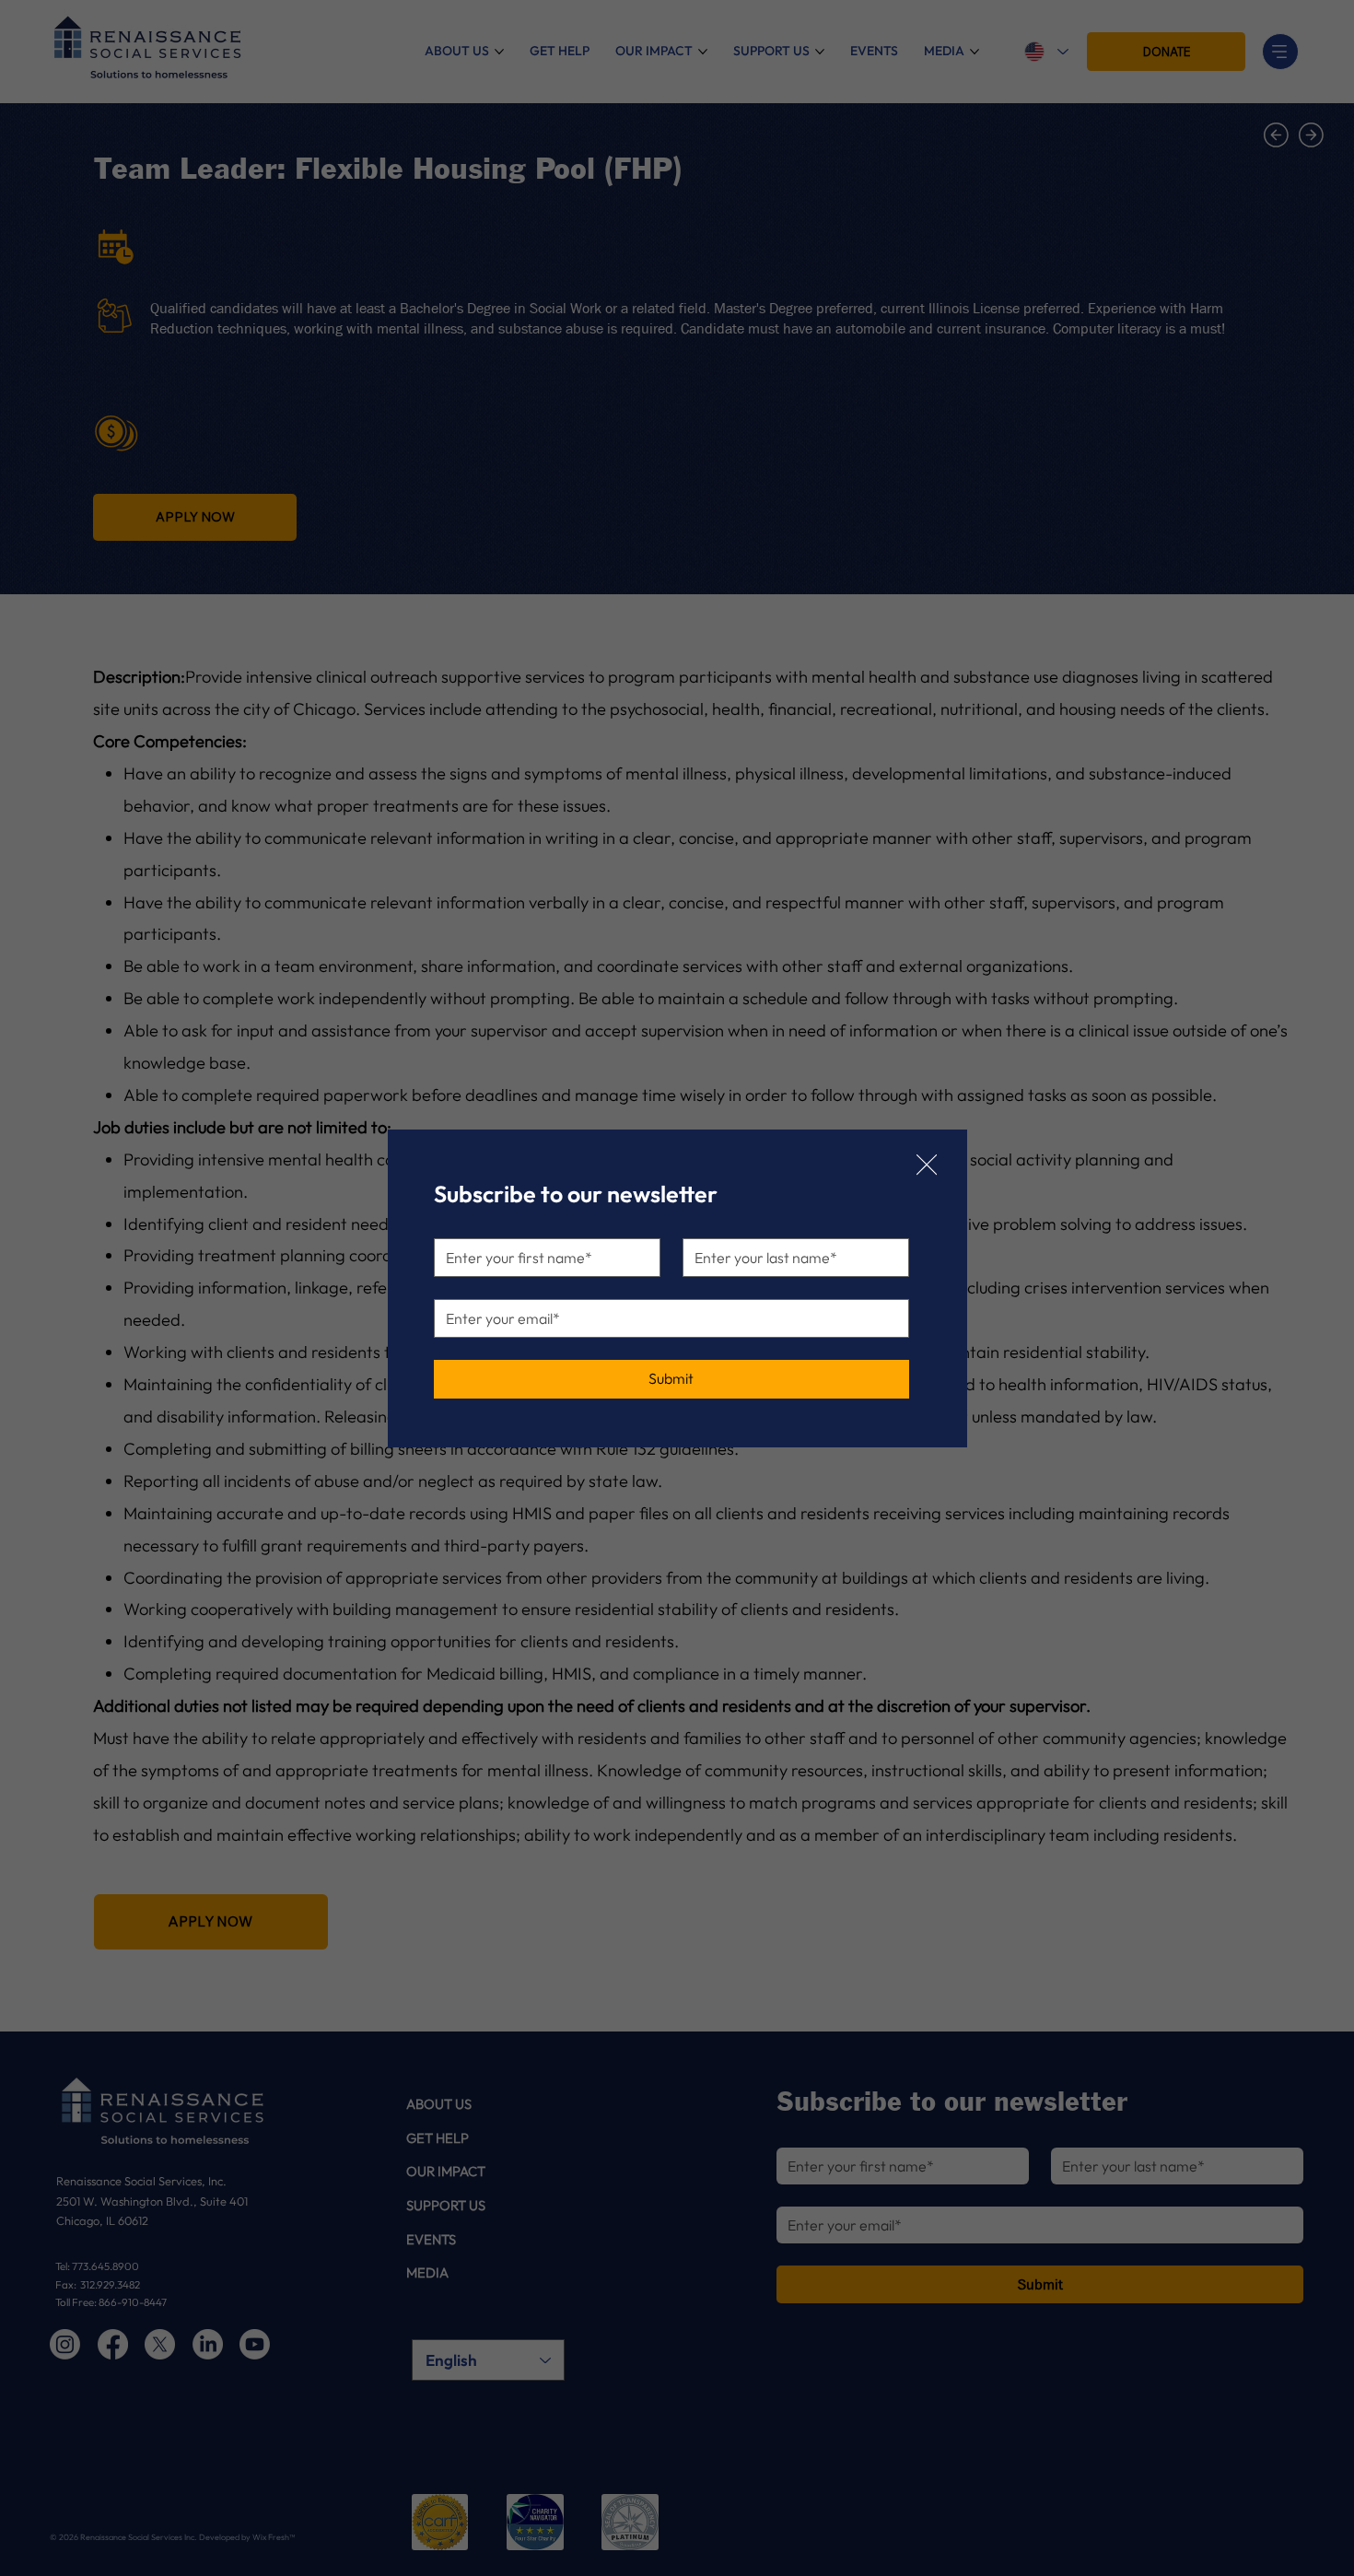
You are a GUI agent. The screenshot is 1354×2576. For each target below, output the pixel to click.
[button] (927, 1165)
